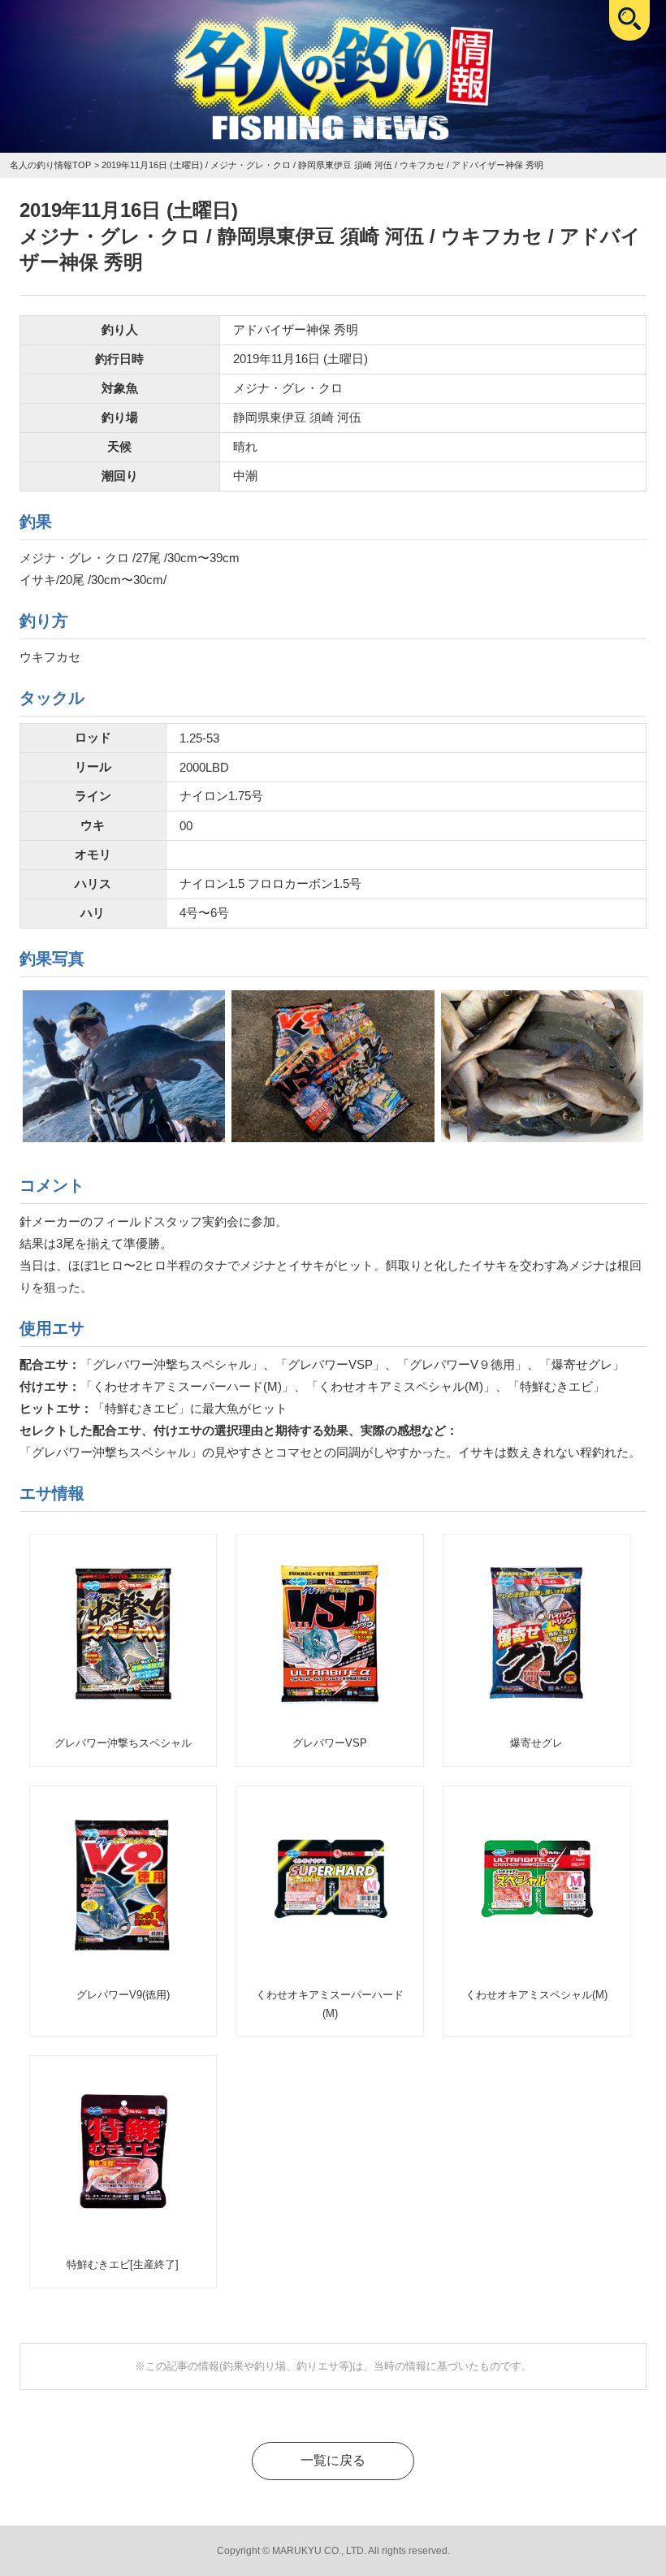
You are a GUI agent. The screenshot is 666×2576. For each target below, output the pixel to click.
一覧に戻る (333, 2460)
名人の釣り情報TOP (50, 165)
